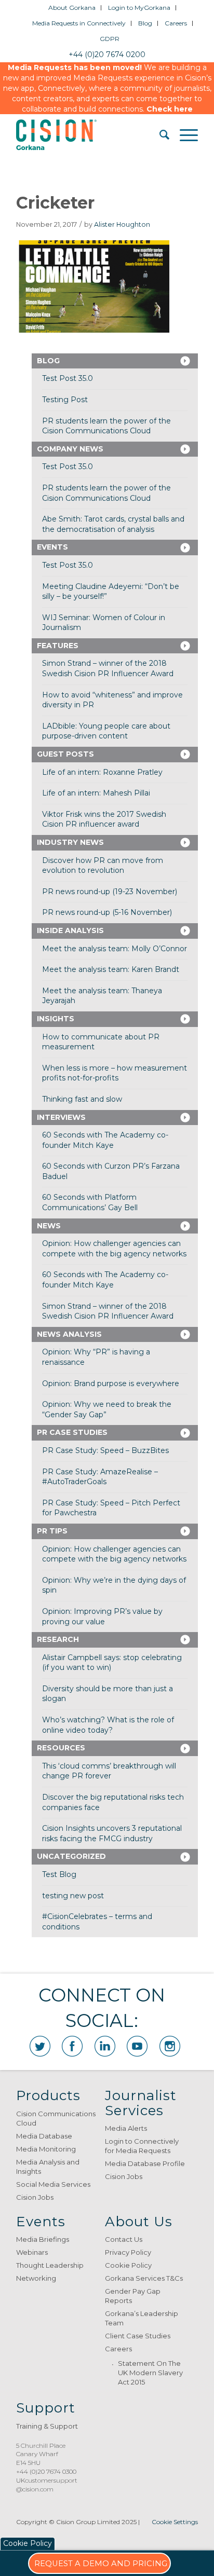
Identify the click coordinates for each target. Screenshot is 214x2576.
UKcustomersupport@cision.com (47, 2485)
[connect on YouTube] (137, 2046)
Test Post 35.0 (68, 378)
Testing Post (65, 400)
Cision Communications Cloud (56, 2118)
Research (58, 1639)
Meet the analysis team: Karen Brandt (111, 969)
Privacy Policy (128, 2252)
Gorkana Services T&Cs (144, 2278)
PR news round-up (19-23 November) (110, 892)
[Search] (159, 135)
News (49, 1226)
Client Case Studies (138, 2336)
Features (58, 646)
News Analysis (69, 1334)
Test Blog (59, 1874)
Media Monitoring (46, 2149)
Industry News (70, 842)
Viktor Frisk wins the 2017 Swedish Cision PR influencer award (104, 819)
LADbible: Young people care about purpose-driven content (106, 731)
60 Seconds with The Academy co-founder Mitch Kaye (105, 1140)
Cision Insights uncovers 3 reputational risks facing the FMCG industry (112, 1833)
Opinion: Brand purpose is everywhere (111, 1383)
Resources (61, 1748)
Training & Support (47, 2426)
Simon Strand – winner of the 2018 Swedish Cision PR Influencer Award (108, 668)
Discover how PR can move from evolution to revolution (103, 866)
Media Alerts (126, 2128)
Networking (36, 2278)
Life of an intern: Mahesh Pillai (96, 793)
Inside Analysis (70, 930)
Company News (70, 449)
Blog (145, 23)
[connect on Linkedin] (105, 2046)
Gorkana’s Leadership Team (142, 2318)
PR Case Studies (72, 1432)
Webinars (32, 2252)
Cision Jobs (35, 2197)
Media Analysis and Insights (48, 2167)
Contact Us (124, 2239)
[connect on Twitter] (40, 2046)
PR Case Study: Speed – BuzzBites (105, 1450)
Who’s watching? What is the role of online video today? (108, 1725)
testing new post (73, 1896)
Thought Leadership (50, 2265)
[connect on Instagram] (170, 2046)
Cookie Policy (128, 2265)
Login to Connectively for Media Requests (142, 2146)
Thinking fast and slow (82, 1099)
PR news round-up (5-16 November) (107, 912)
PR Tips (52, 1531)
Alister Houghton (122, 224)
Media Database (44, 2136)
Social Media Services (53, 2184)
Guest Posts (65, 754)
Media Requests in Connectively (79, 23)
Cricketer (55, 203)
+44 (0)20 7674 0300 (46, 2471)
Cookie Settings (175, 2522)
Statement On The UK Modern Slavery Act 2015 (150, 2373)
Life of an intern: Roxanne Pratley (102, 772)
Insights (56, 1019)
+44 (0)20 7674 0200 (107, 54)
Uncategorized (71, 1856)
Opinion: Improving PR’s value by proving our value (102, 1616)
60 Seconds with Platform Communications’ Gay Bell (90, 1202)
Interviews (61, 1117)
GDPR (110, 39)
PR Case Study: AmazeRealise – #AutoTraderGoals (100, 1477)
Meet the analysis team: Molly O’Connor (115, 949)
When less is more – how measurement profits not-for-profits (115, 1073)
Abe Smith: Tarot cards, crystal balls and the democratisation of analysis (113, 524)
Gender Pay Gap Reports (133, 2296)
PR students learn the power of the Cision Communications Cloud (106, 426)
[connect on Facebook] (72, 2046)
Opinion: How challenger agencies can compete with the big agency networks (114, 1249)
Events (52, 547)
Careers (176, 23)
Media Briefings (43, 2239)
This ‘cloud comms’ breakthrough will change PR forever (109, 1771)
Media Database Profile (145, 2163)
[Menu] (184, 135)
